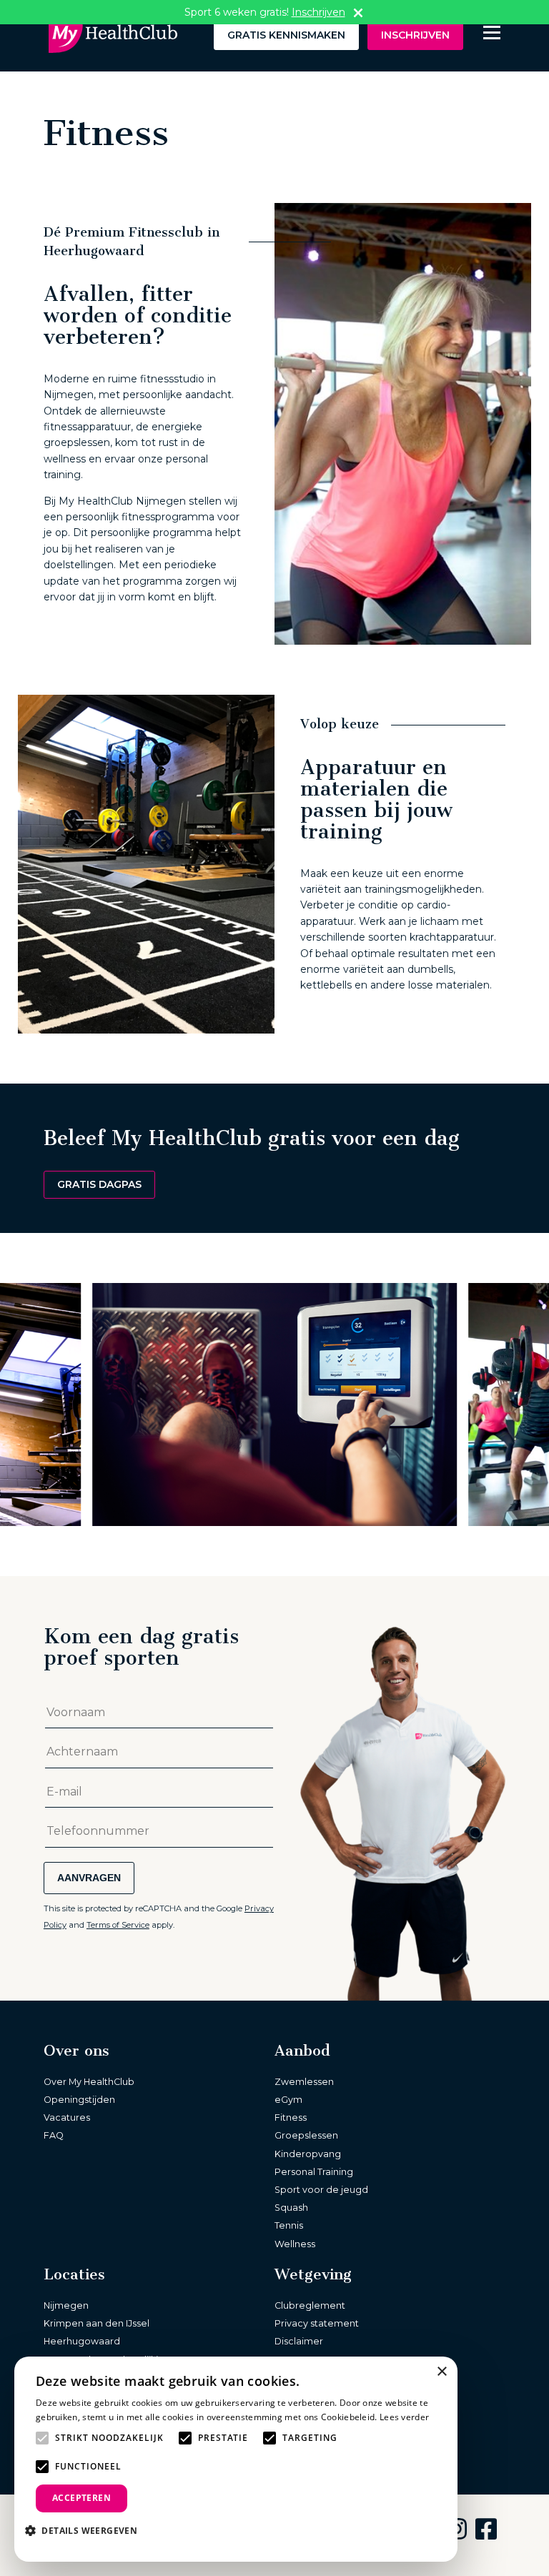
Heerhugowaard (82, 2341)
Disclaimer (299, 2341)
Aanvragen (89, 1878)
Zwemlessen (304, 2082)
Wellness (295, 2244)
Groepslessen (306, 2135)
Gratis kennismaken (286, 35)
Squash (291, 2208)
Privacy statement (317, 2323)
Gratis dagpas (99, 1184)
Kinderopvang (308, 2154)
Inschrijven (415, 35)
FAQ (54, 2135)
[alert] (236, 2459)
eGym (288, 2100)
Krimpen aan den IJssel (97, 2323)
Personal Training (314, 2172)
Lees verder (404, 2417)
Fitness (291, 2117)
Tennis (289, 2225)
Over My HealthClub (89, 2082)
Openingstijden (79, 2100)
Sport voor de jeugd (321, 2190)
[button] (86, 2530)
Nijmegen (66, 2305)
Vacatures (67, 2117)
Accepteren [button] (81, 2498)
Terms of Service (118, 1925)
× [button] (441, 2372)
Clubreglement (310, 2305)
